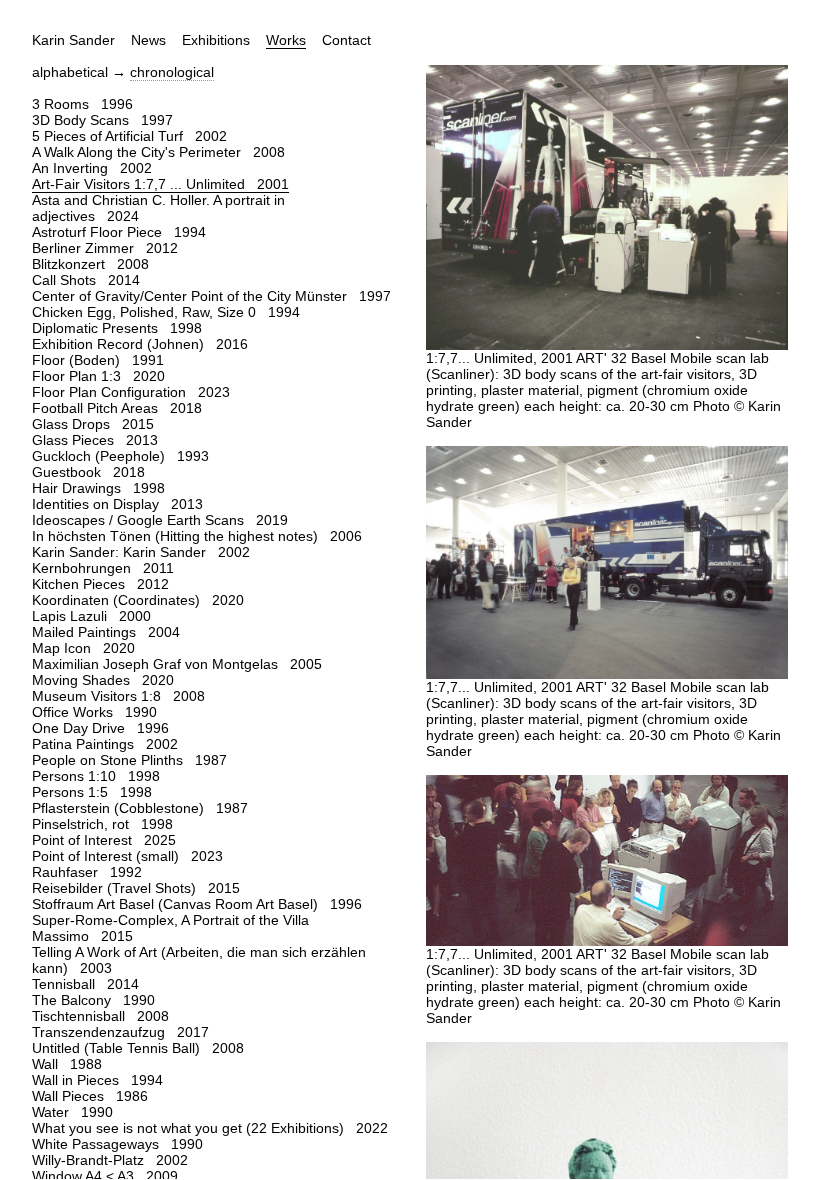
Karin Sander (73, 40)
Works (286, 40)
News (148, 40)
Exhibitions (216, 40)
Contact (346, 40)
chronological (172, 72)
